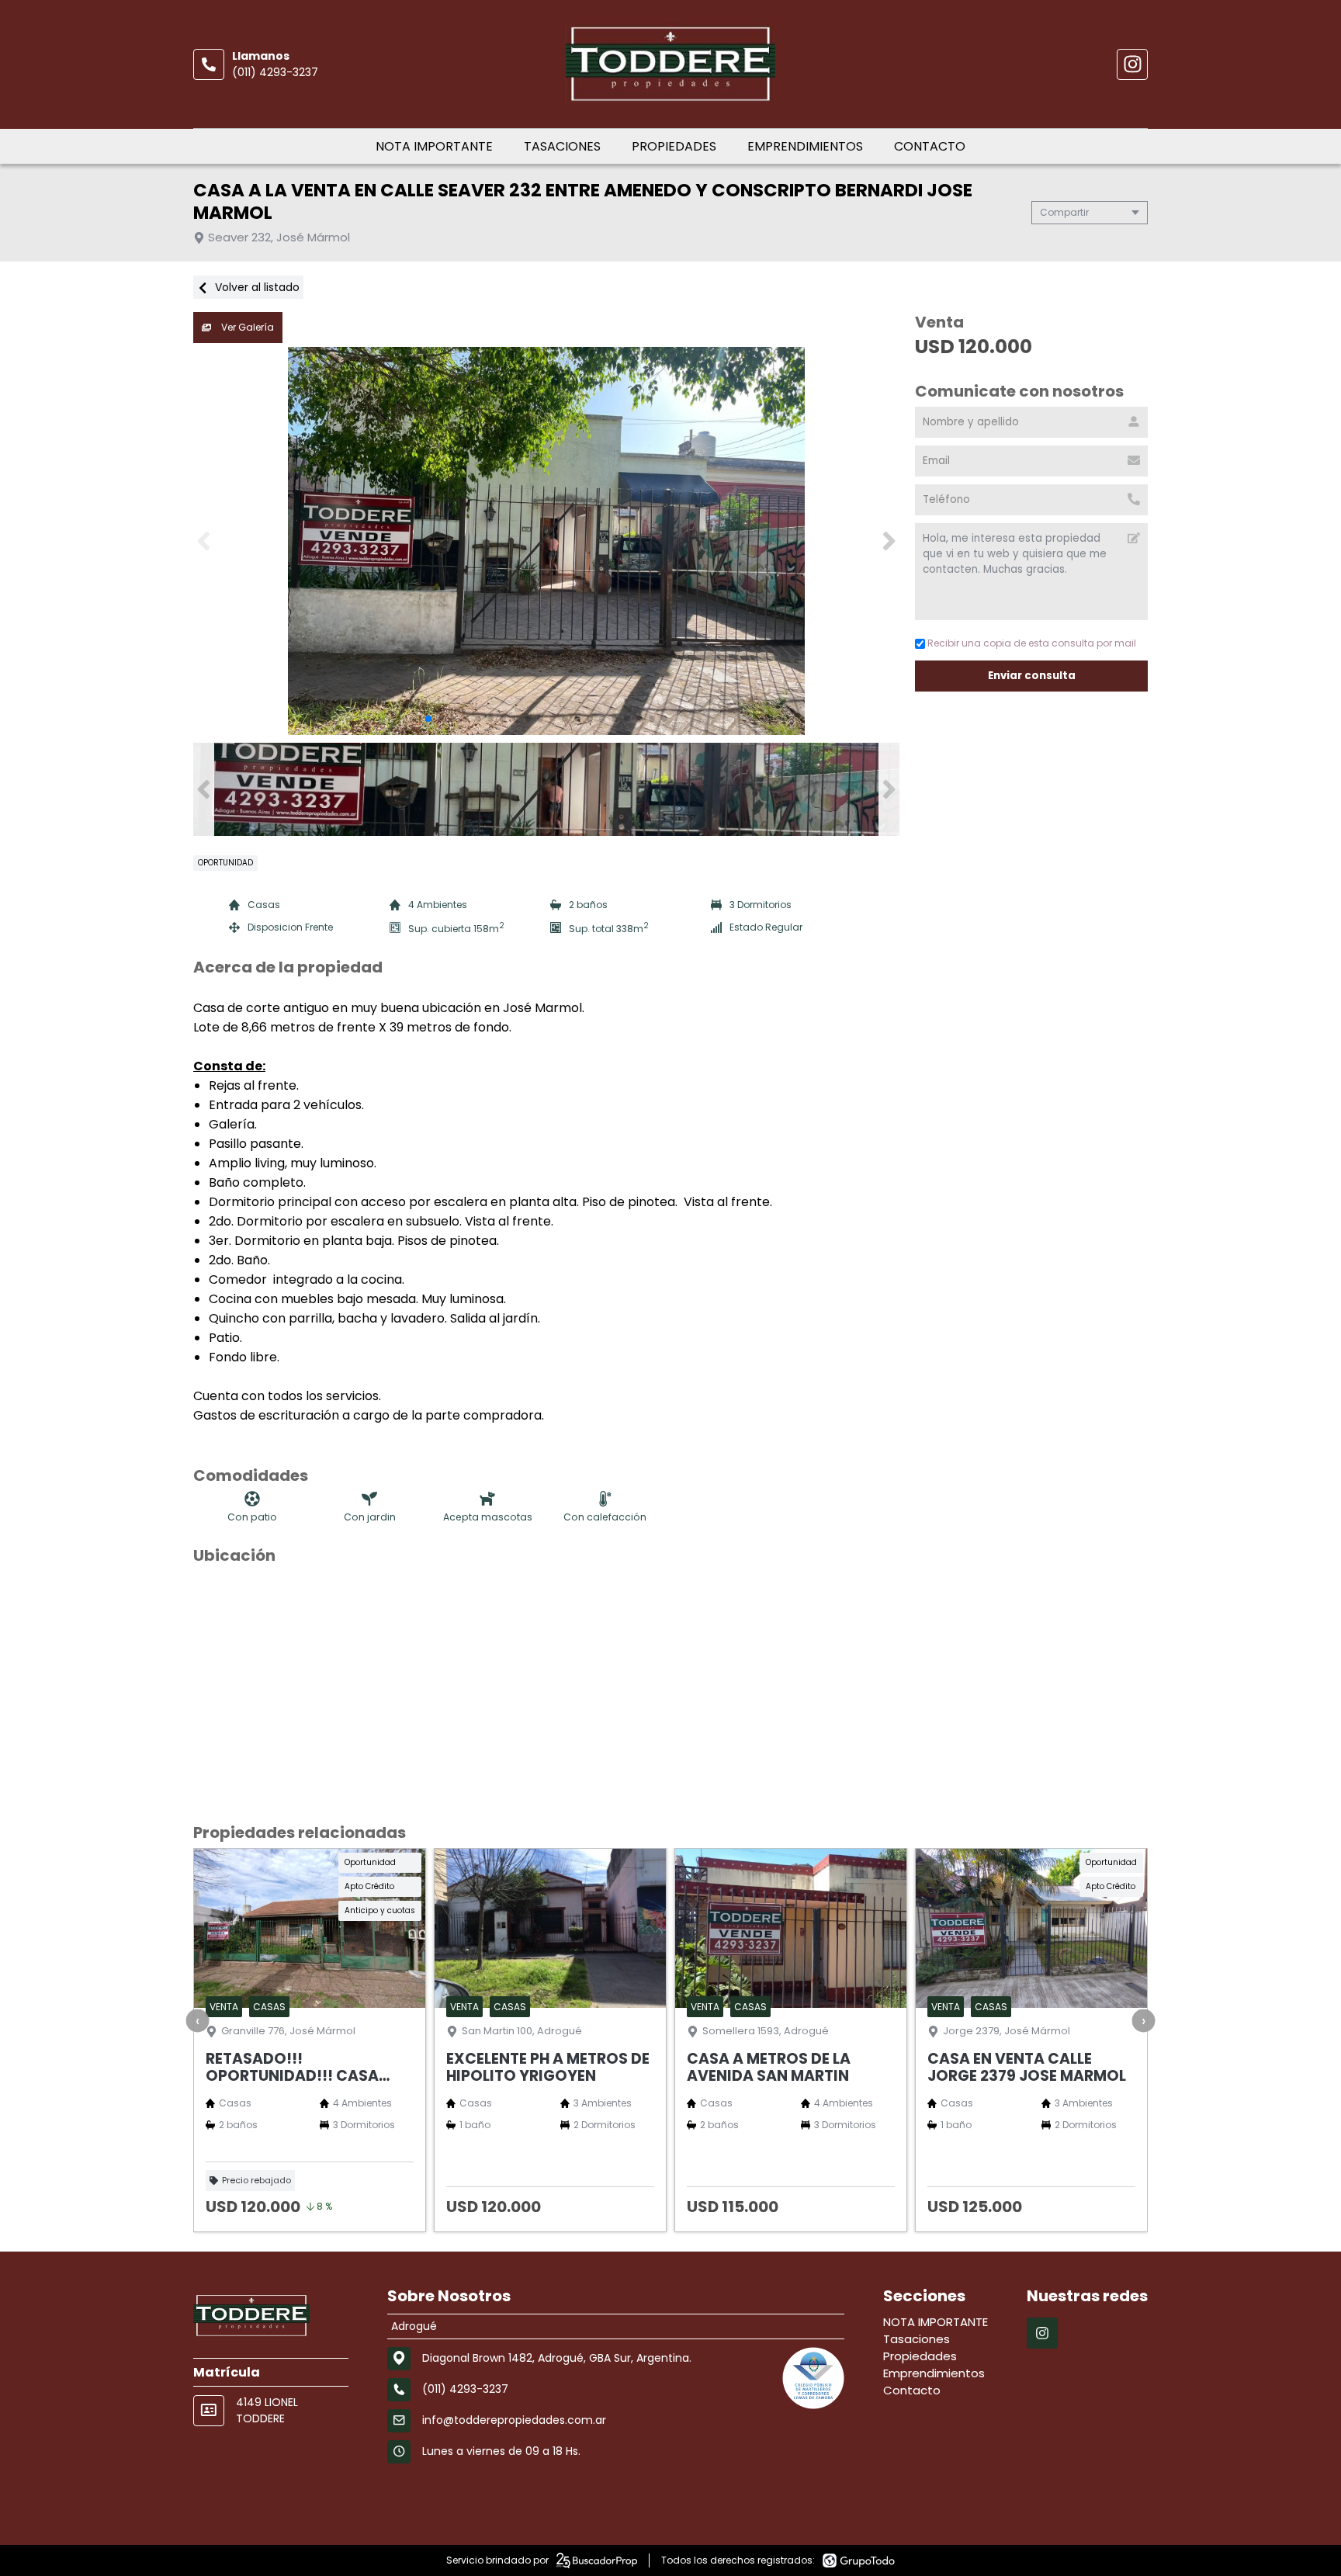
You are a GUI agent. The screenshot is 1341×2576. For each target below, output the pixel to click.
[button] (889, 541)
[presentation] (198, 2020)
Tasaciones (562, 146)
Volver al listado (256, 287)
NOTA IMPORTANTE (434, 146)
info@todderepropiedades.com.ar (514, 2420)
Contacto (930, 146)
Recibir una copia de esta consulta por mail (1032, 643)
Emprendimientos (805, 146)
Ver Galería (246, 327)
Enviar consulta (1032, 676)
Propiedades (674, 146)
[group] (546, 541)
